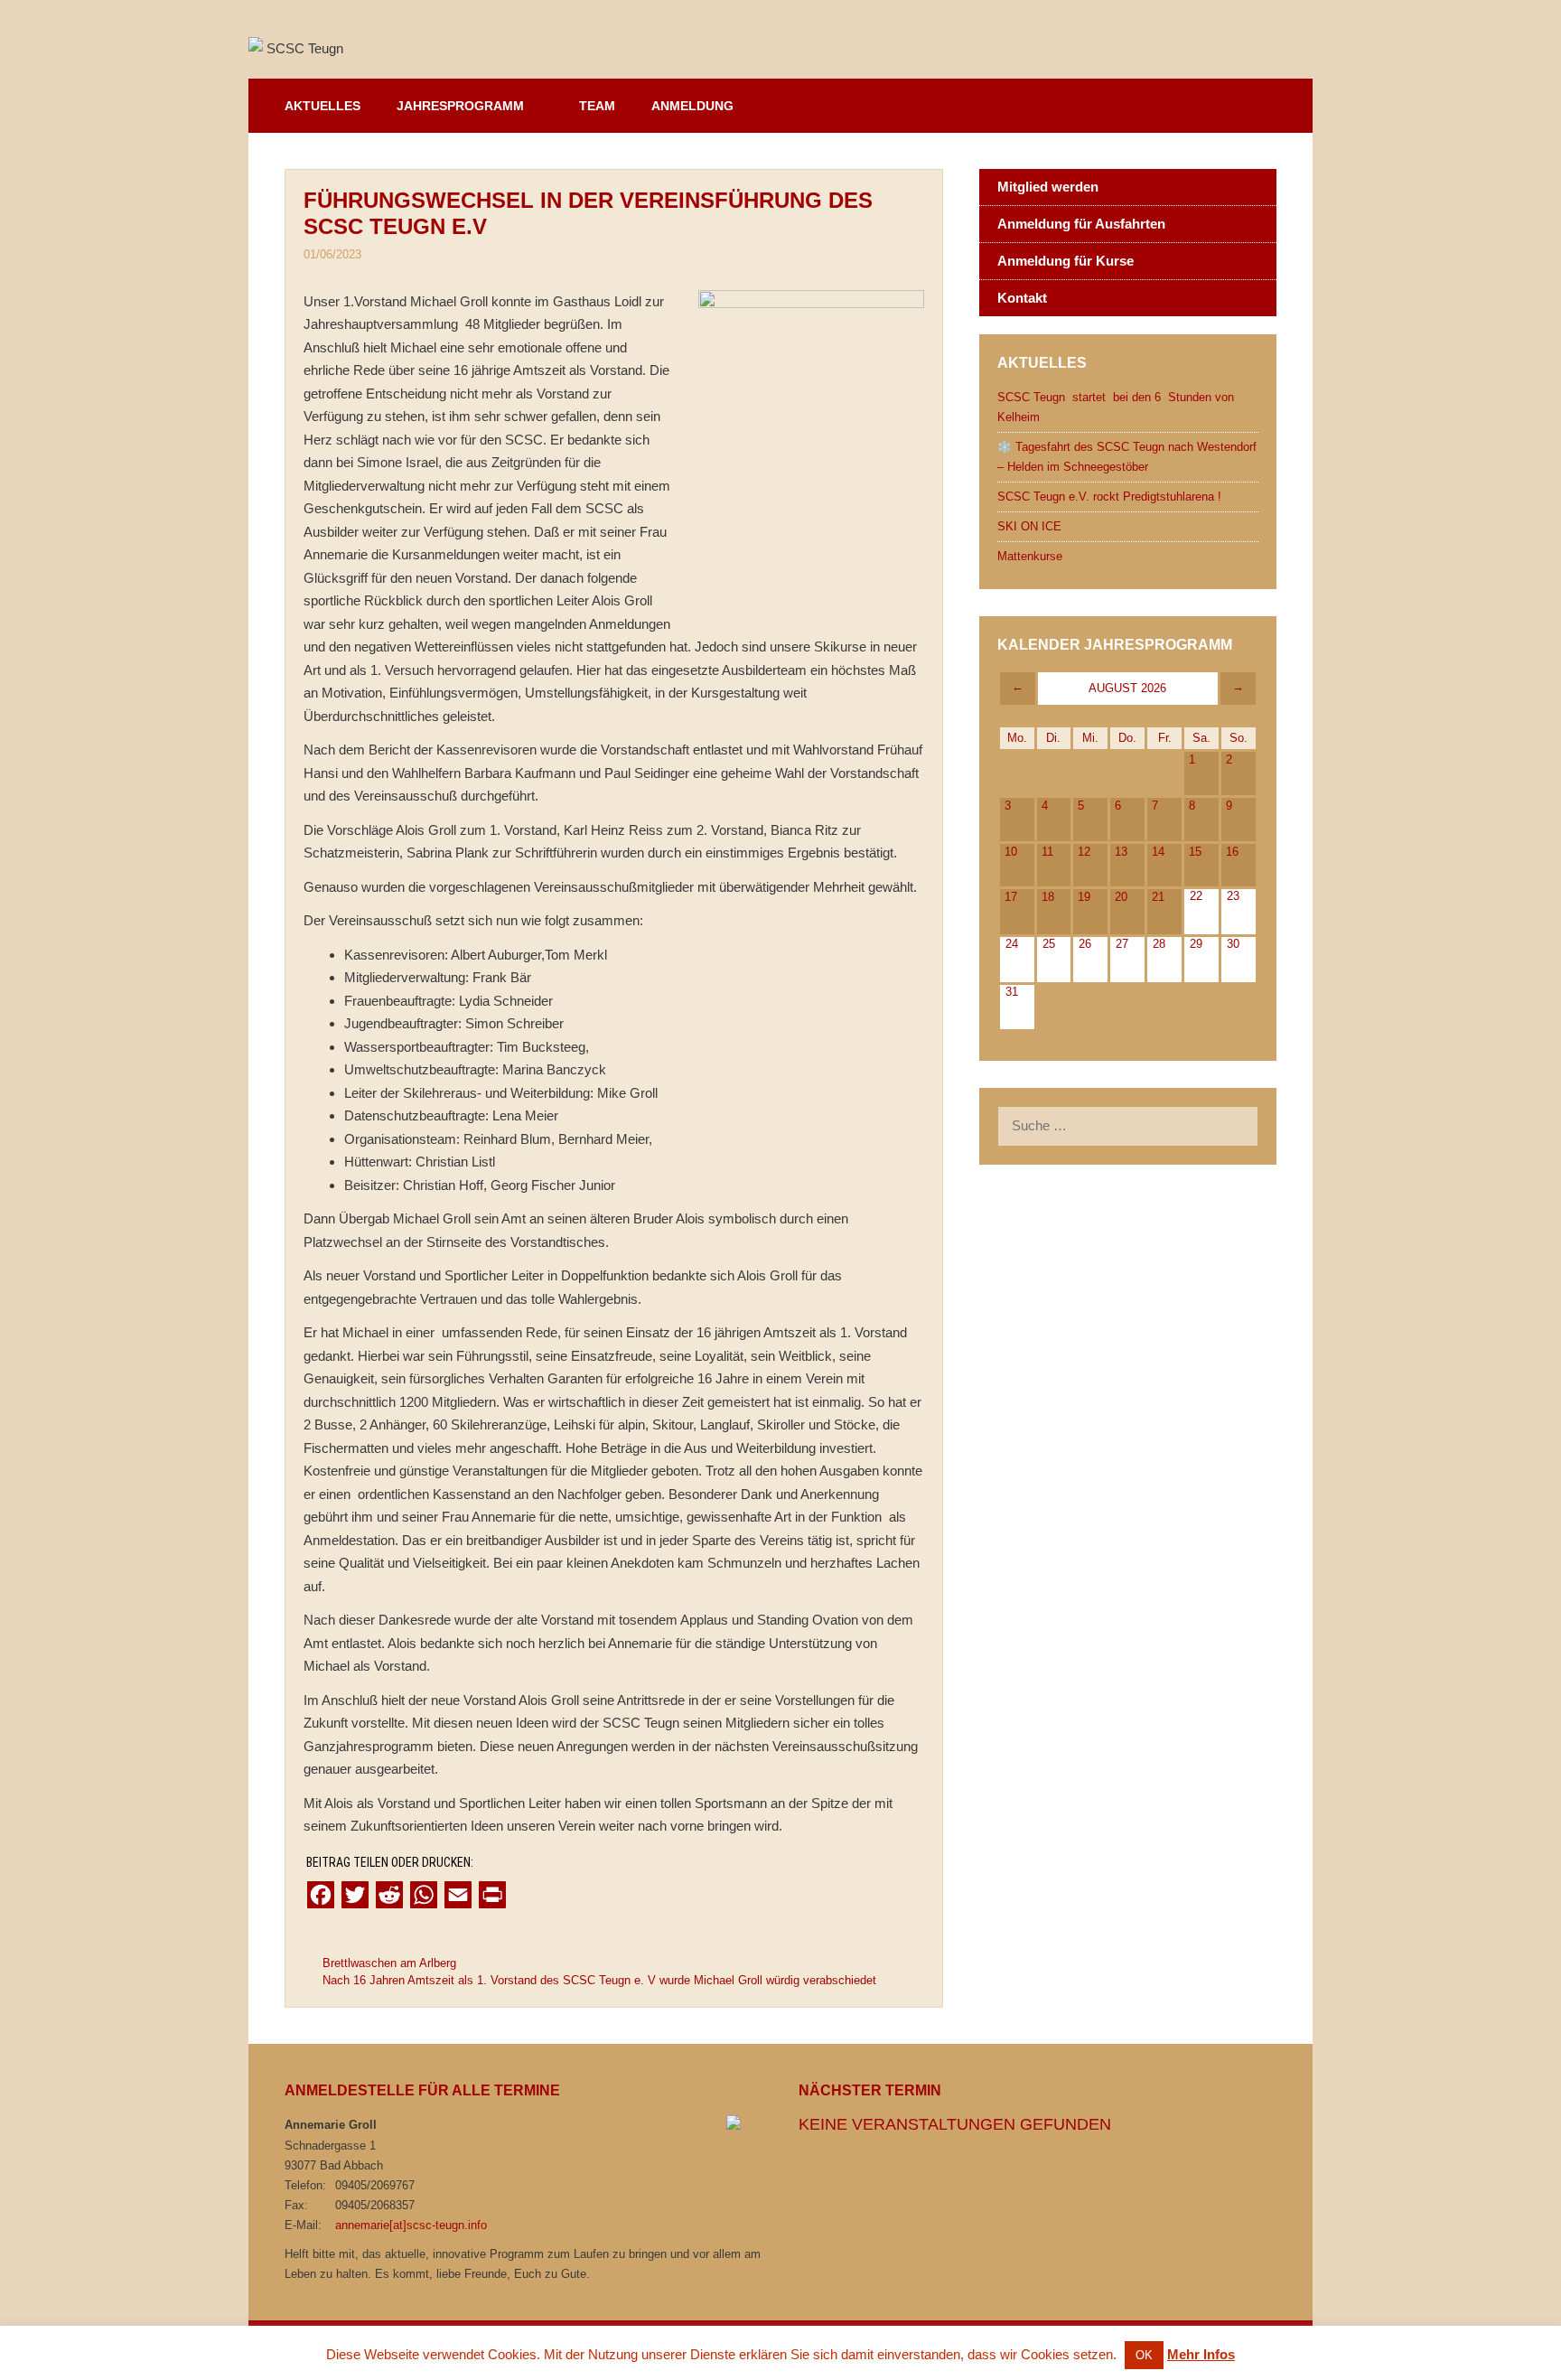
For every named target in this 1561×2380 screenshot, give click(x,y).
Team (597, 106)
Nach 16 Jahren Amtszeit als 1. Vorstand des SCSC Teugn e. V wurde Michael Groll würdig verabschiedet (599, 1980)
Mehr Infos (1201, 2354)
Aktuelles (322, 106)
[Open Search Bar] (1286, 106)
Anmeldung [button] (692, 106)
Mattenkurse (1030, 556)
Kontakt (1022, 298)
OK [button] (1144, 2355)
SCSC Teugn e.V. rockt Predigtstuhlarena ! (1109, 497)
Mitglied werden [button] (1048, 187)
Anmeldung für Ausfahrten (1081, 224)
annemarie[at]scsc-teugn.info (411, 2225)
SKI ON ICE (1029, 526)
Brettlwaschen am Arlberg (389, 1963)
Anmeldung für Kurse (1066, 261)
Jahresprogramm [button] (460, 106)
